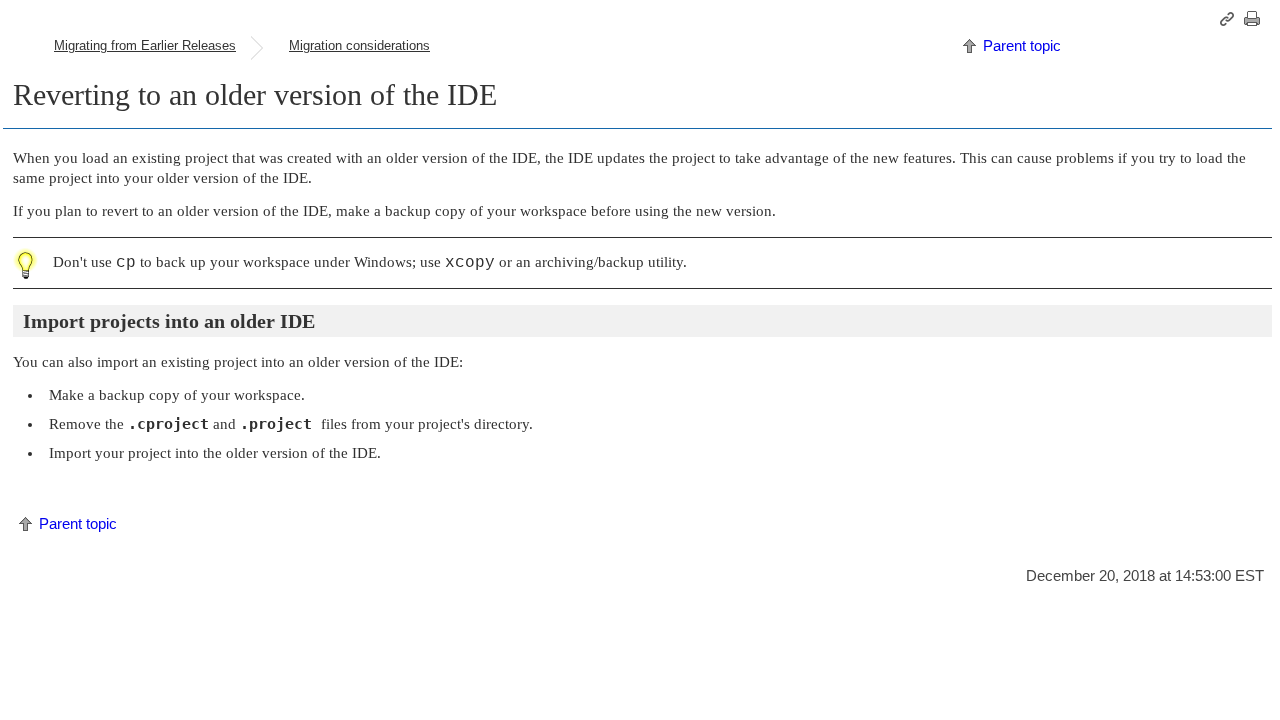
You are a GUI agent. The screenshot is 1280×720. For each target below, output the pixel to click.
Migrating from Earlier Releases (145, 45)
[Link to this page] (1230, 19)
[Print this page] (1255, 19)
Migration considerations (359, 45)
